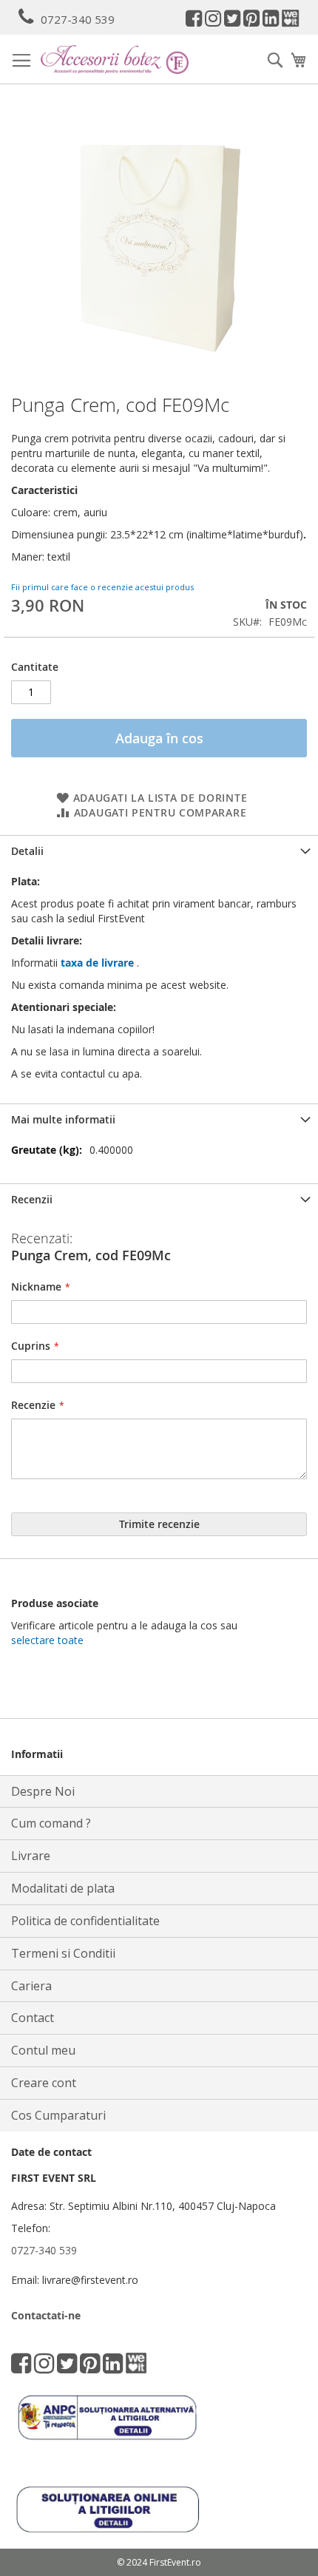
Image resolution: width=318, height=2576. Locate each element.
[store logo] (115, 60)
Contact (33, 2018)
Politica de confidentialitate (85, 1921)
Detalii (27, 851)
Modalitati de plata (63, 1888)
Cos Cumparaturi (58, 2115)
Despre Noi (43, 1791)
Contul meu (43, 2050)
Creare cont (44, 2083)
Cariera (31, 1986)
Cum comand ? (51, 1823)
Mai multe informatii (63, 1119)
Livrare (31, 1856)
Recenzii (32, 1199)
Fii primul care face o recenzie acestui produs (102, 587)
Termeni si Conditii (63, 1953)
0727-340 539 (78, 19)
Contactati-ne (46, 2315)
